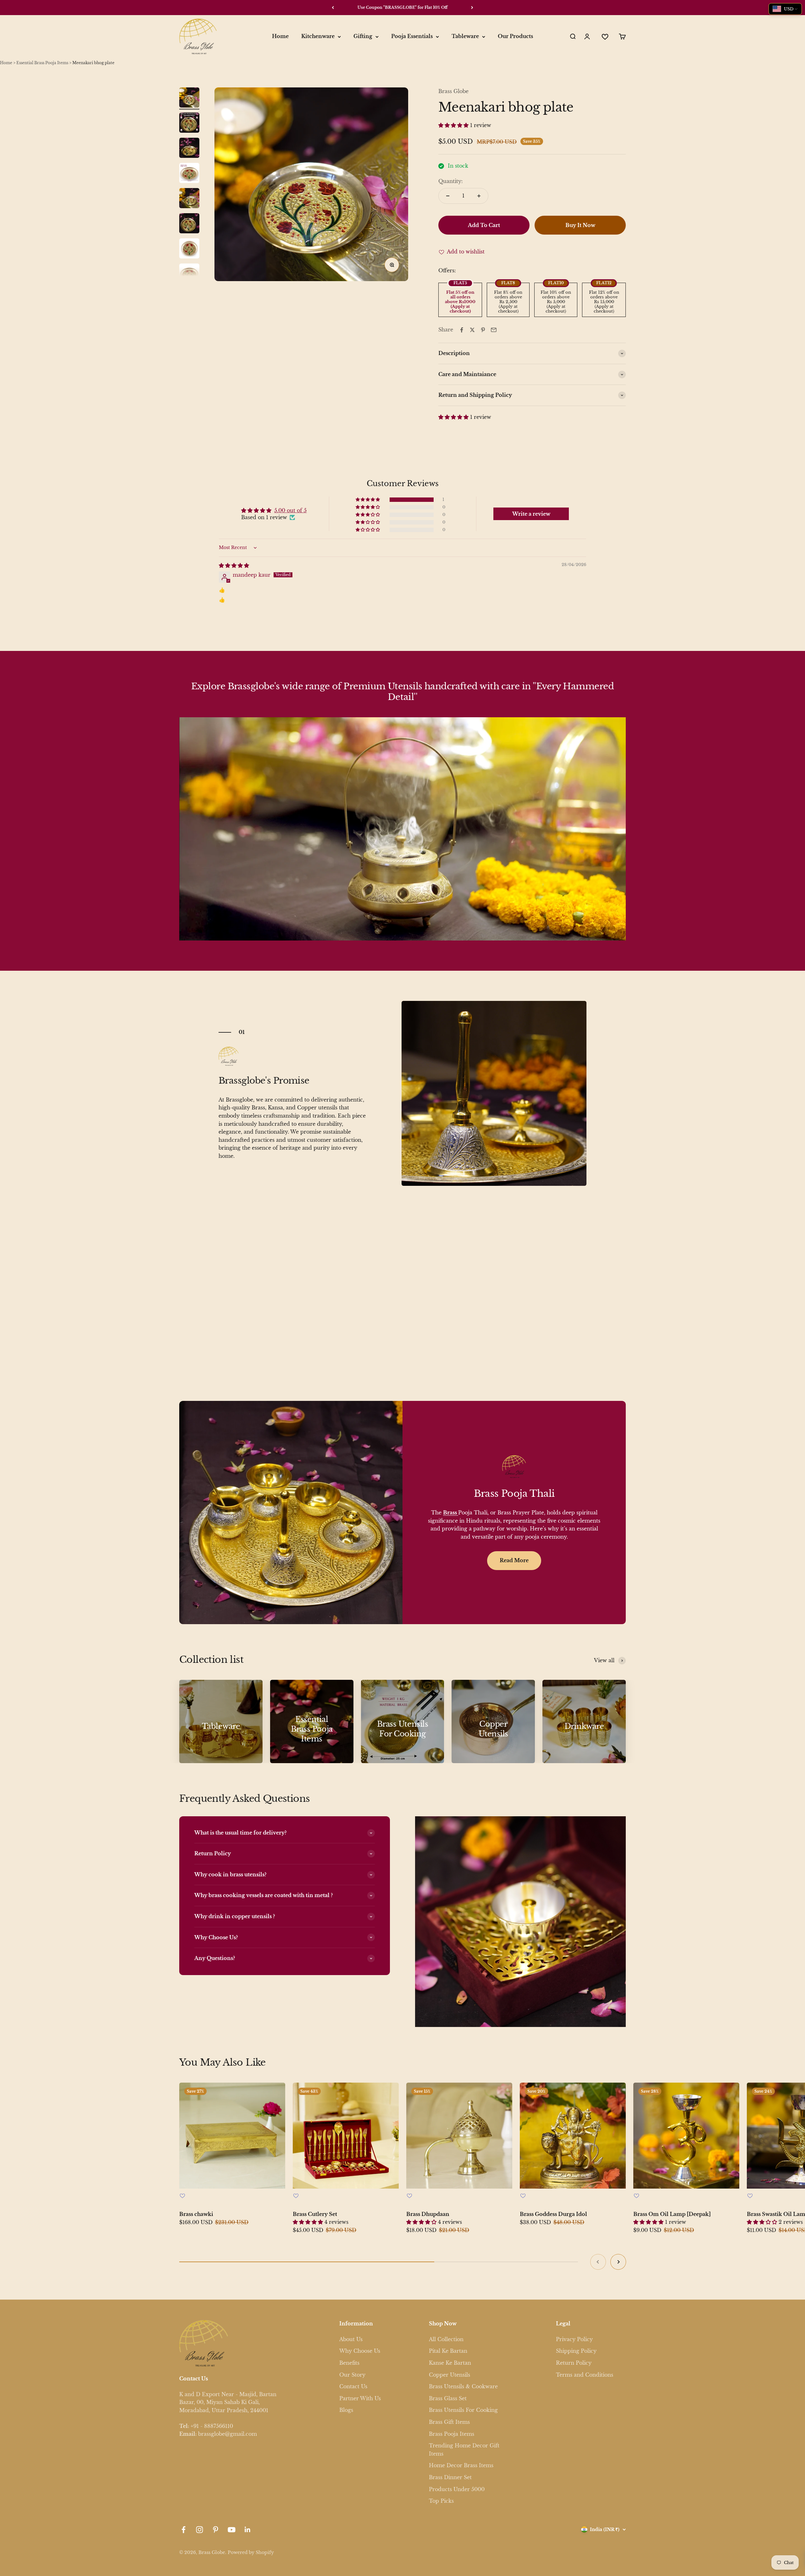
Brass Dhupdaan (428, 2214)
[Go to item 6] (189, 224)
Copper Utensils (450, 2375)
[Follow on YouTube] (232, 2530)
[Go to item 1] (189, 98)
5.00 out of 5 (290, 510)
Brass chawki (196, 2214)
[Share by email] (494, 330)
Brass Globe (453, 91)
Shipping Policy (576, 2351)
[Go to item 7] (189, 249)
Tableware (465, 36)
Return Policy (574, 2363)
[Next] (472, 8)
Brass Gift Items (449, 2422)
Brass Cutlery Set (315, 2214)
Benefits (349, 2363)
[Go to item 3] (189, 149)
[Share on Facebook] (462, 330)
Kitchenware (318, 36)
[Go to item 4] (189, 174)
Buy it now (580, 225)
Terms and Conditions (585, 2375)
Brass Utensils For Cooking (463, 2410)
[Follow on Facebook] (183, 2530)
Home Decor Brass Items (461, 2465)
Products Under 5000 (457, 2489)
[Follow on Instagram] (200, 2530)
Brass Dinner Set (450, 2477)
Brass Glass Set (448, 2398)
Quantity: (451, 181)
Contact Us (353, 2386)
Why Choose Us (360, 2351)
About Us (351, 2339)
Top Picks (441, 2501)
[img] (234, 565)
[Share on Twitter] (472, 330)
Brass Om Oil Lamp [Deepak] (672, 2214)
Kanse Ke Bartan (450, 2363)
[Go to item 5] (189, 199)
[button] (454, 125)
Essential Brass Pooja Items (42, 63)
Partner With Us (360, 2398)
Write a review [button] (531, 514)
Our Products (515, 36)
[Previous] (333, 8)
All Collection (446, 2339)
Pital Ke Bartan (448, 2351)
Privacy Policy (574, 2339)
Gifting (363, 36)
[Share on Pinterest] (483, 330)
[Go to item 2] (189, 124)
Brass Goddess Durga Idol (553, 2214)
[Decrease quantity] (448, 196)
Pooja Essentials (412, 36)
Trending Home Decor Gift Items (464, 2450)
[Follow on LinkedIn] (248, 2530)
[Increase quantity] (479, 196)
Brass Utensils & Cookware (463, 2386)
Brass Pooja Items (452, 2434)
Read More (514, 1560)
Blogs (346, 2410)
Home (280, 36)
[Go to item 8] (189, 275)
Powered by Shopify (251, 2552)
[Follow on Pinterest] (216, 2530)
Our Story (352, 2375)
